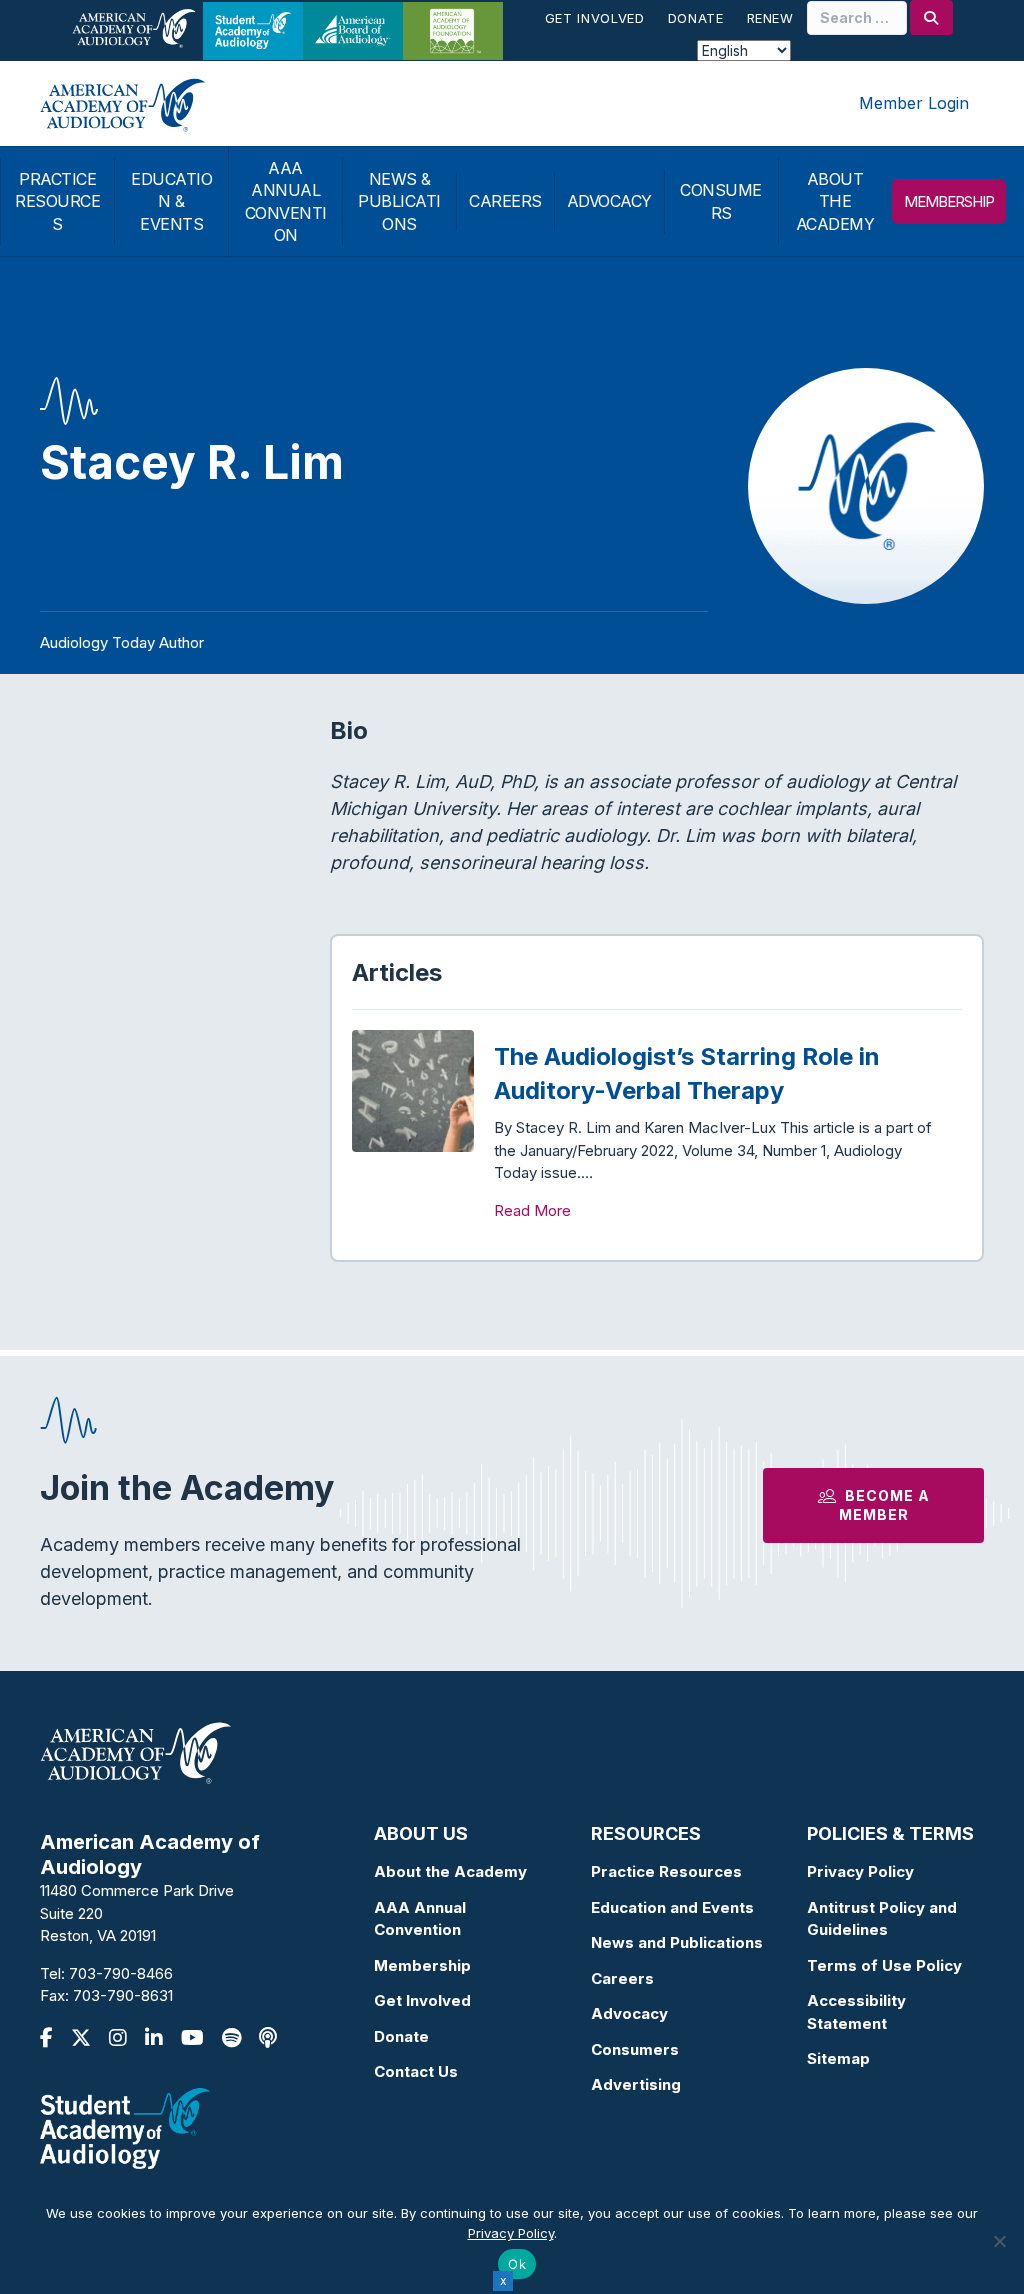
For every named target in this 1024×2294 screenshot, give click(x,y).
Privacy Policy (860, 1871)
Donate (696, 18)
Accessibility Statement (856, 2012)
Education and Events (672, 1907)
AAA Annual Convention (420, 1919)
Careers (622, 1978)
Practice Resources (666, 1871)
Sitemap (838, 2058)
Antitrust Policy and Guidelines (882, 1919)
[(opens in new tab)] (125, 2126)
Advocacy (629, 2013)
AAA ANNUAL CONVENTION (286, 201)
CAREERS (505, 201)
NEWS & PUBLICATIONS (399, 201)
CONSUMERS (721, 201)
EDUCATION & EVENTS (171, 201)
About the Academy (450, 1871)
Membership (422, 1965)
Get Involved (595, 18)
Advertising (636, 2084)
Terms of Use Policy (884, 1965)
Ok (517, 2264)
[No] (999, 2241)
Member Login (914, 103)
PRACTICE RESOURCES (57, 201)
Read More (532, 1210)
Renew (770, 18)
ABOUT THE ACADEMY (835, 201)
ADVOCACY (609, 201)
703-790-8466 (121, 1973)
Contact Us (416, 2071)
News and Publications (677, 1942)
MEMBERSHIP (949, 201)
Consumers (635, 2049)
